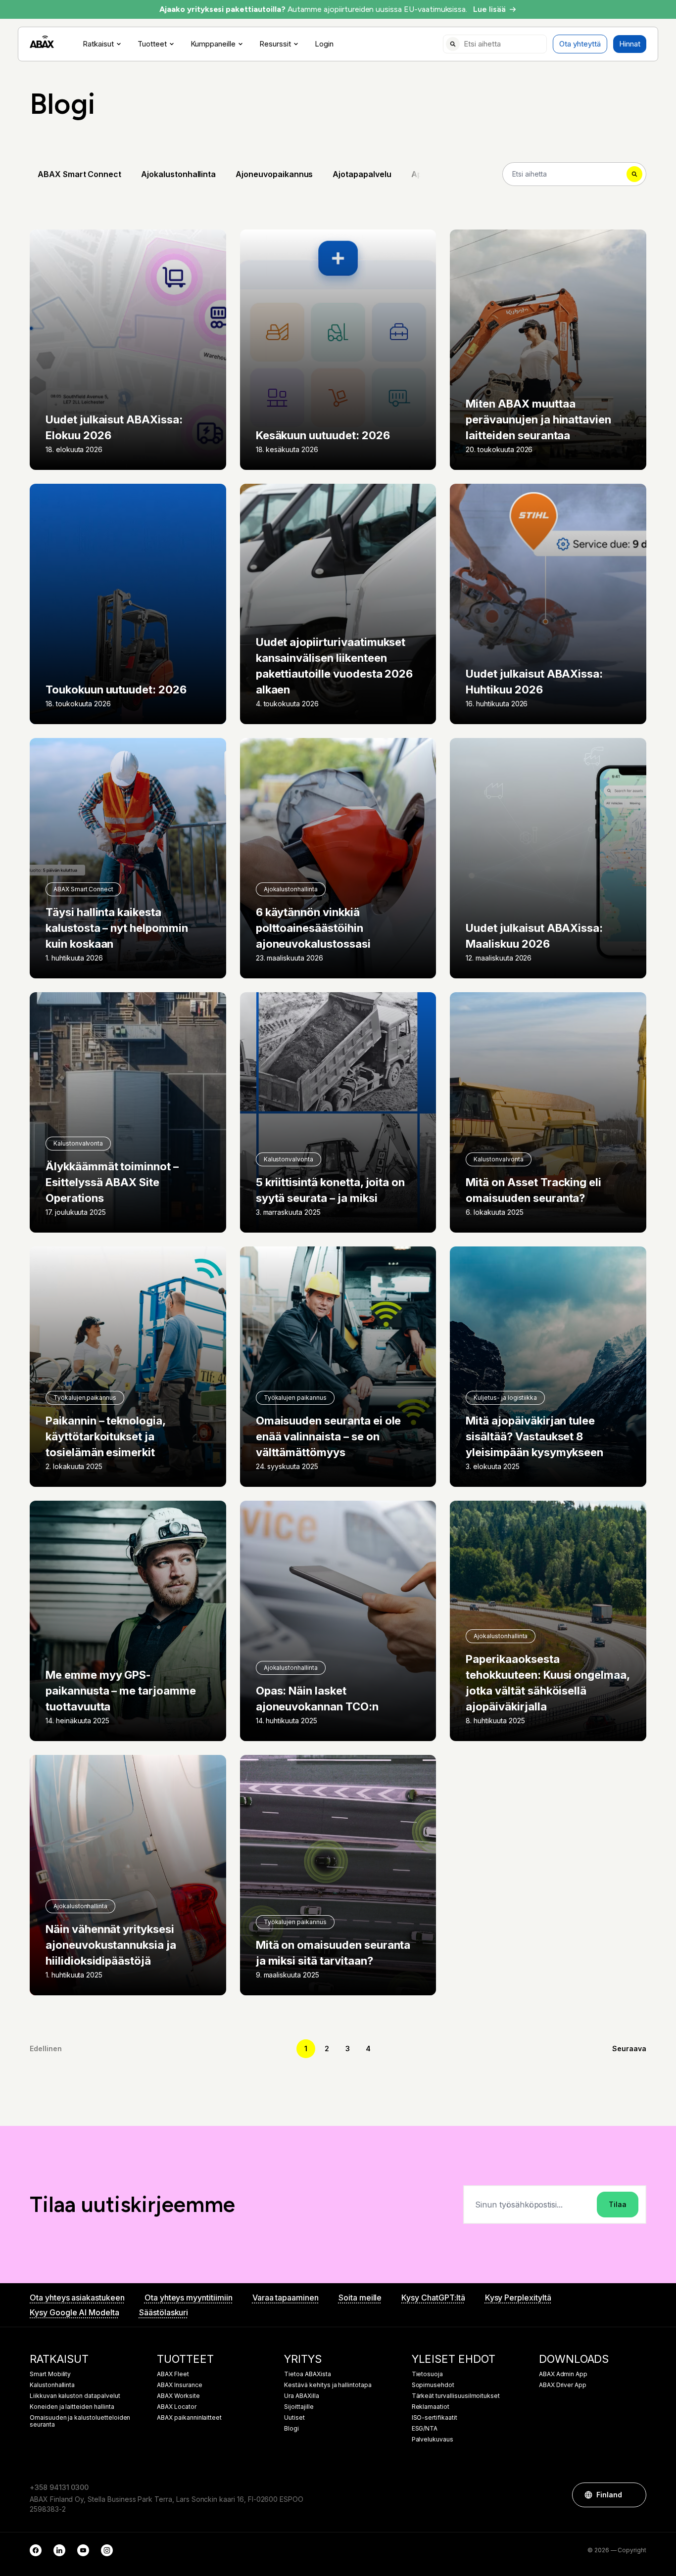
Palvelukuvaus (433, 2439)
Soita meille (360, 2298)
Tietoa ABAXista (307, 2374)
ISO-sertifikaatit (435, 2418)
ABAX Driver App (563, 2385)
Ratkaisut (98, 44)
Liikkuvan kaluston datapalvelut (75, 2396)
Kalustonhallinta (52, 2385)
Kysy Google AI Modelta (74, 2312)
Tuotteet (152, 44)
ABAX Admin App (563, 2374)
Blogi (291, 2429)
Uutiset (294, 2418)
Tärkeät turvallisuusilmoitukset (456, 2396)
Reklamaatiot (431, 2407)
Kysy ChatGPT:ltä (433, 2298)
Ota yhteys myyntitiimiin (189, 2298)
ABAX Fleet (173, 2374)
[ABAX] (42, 42)
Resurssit (275, 44)
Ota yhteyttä (580, 44)
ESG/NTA (425, 2429)
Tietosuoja (428, 2374)
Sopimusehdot (433, 2385)
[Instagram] (107, 2550)
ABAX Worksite (178, 2396)
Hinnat (630, 44)
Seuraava (629, 2048)
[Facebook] (36, 2550)
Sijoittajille (299, 2407)
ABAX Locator (176, 2407)
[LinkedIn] (59, 2550)
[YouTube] (83, 2550)
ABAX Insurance (179, 2385)
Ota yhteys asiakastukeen (77, 2298)
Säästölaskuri (164, 2312)
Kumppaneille (213, 44)
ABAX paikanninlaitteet (189, 2418)
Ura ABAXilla (301, 2396)
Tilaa (618, 2204)
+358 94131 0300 (59, 2487)
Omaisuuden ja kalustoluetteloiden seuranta (80, 2421)
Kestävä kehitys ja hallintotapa (328, 2385)
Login (324, 44)
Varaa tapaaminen (286, 2298)
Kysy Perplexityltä (518, 2298)
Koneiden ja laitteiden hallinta (72, 2407)
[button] (634, 2495)
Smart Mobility (50, 2374)
